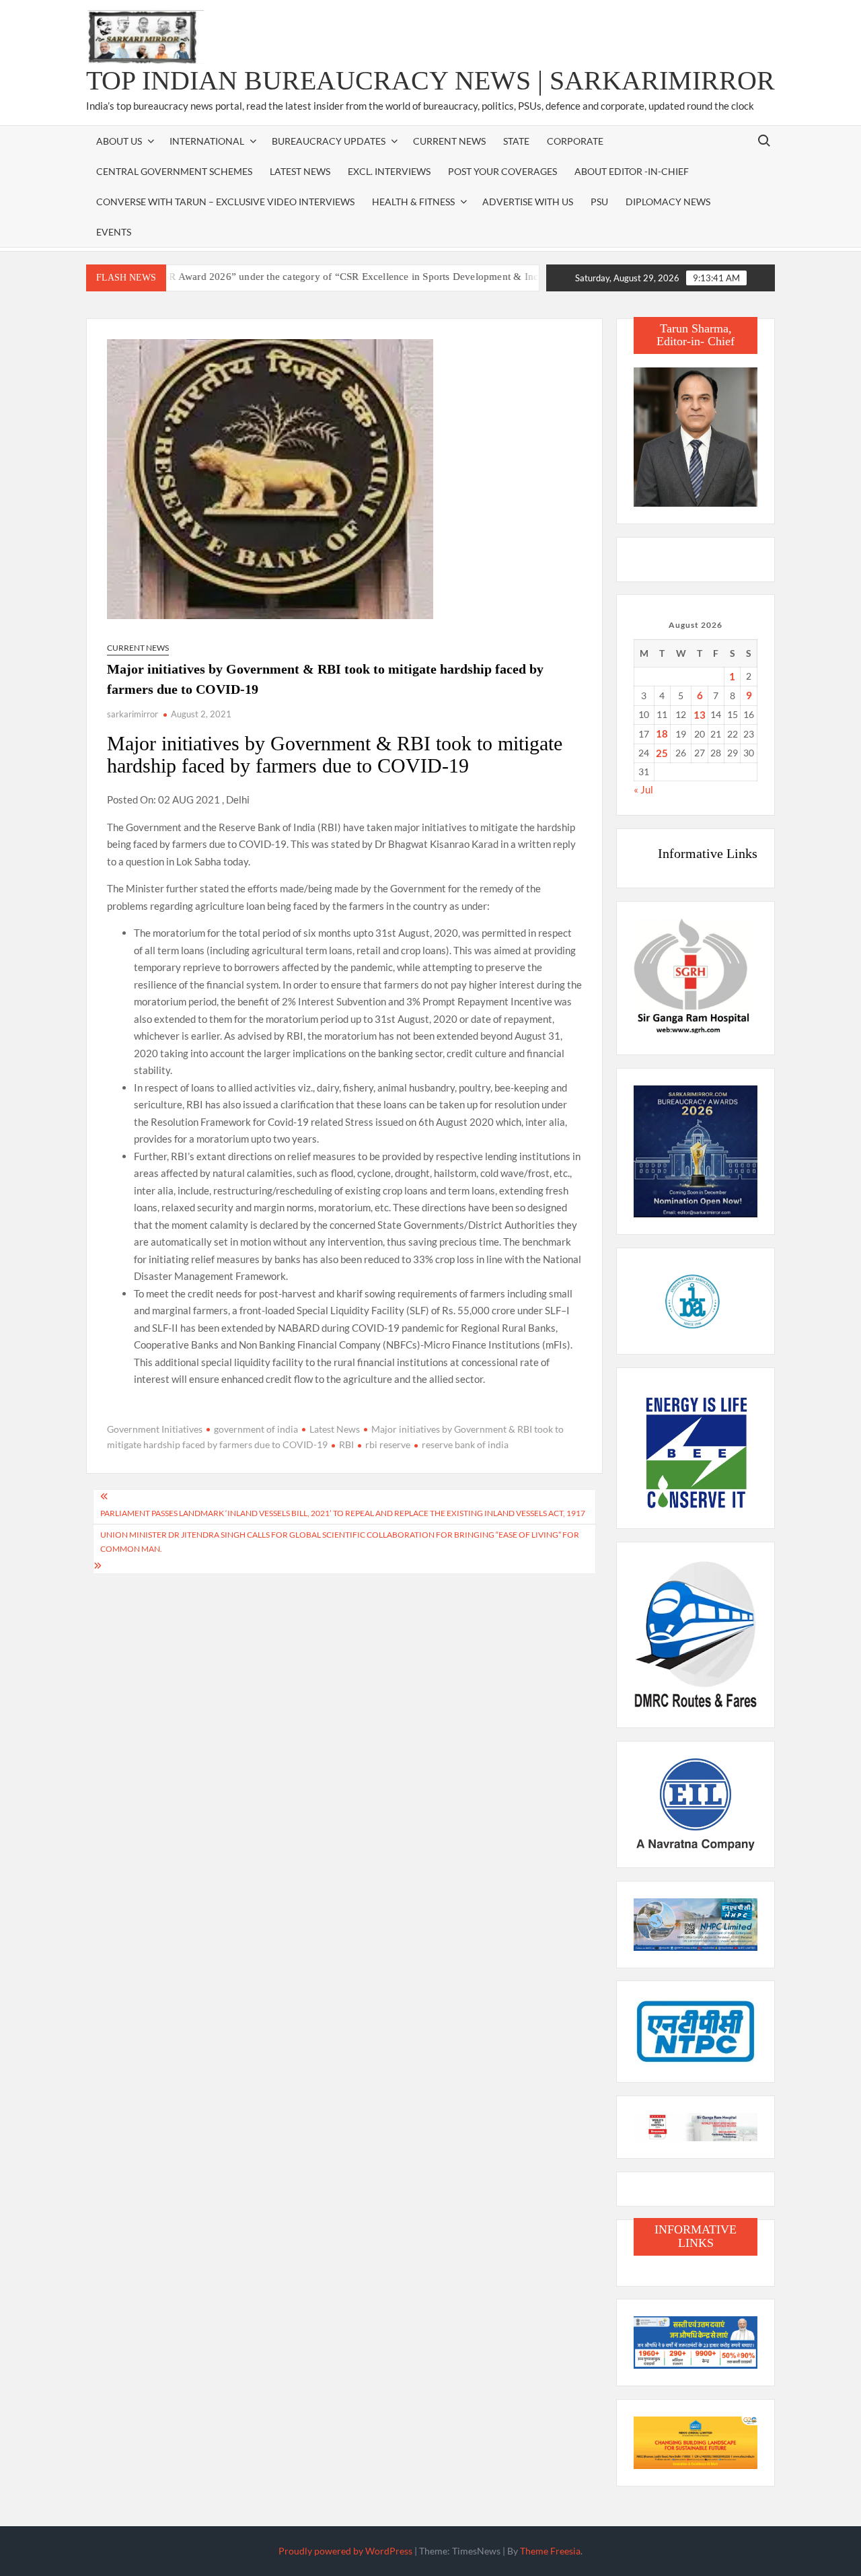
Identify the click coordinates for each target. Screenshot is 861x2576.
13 (700, 715)
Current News (449, 141)
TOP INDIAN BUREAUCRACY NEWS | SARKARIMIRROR (430, 80)
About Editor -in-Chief (632, 171)
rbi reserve (388, 1444)
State (516, 141)
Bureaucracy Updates (329, 141)
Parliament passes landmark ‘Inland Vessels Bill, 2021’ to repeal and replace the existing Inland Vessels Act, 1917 (343, 1513)
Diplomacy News (668, 202)
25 (662, 753)
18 (662, 734)
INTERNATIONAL (207, 141)
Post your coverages (502, 171)
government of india (256, 1429)
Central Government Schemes (174, 171)
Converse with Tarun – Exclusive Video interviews (225, 202)
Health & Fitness (413, 202)
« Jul (643, 789)
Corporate (575, 141)
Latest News (300, 171)
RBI (346, 1444)
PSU (599, 202)
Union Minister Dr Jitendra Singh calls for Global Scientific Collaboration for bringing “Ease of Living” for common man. (340, 1541)
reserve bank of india (465, 1444)
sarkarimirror (133, 714)
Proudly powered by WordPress (345, 2551)
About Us (119, 141)
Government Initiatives (155, 1429)
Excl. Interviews (389, 171)
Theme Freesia (550, 2551)
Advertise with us (528, 202)
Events (114, 232)
